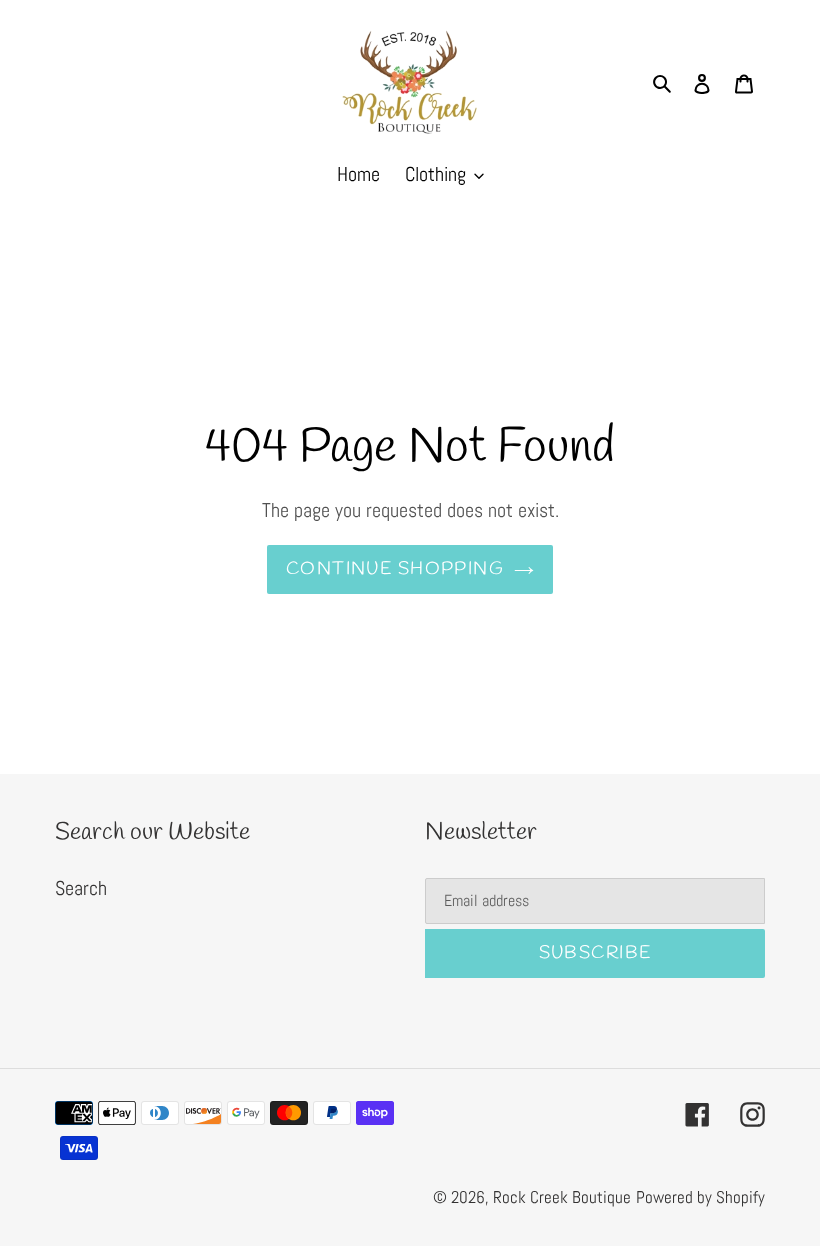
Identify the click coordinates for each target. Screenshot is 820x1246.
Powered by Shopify (700, 1197)
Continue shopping (395, 569)
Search (81, 888)
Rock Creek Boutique (562, 1197)
